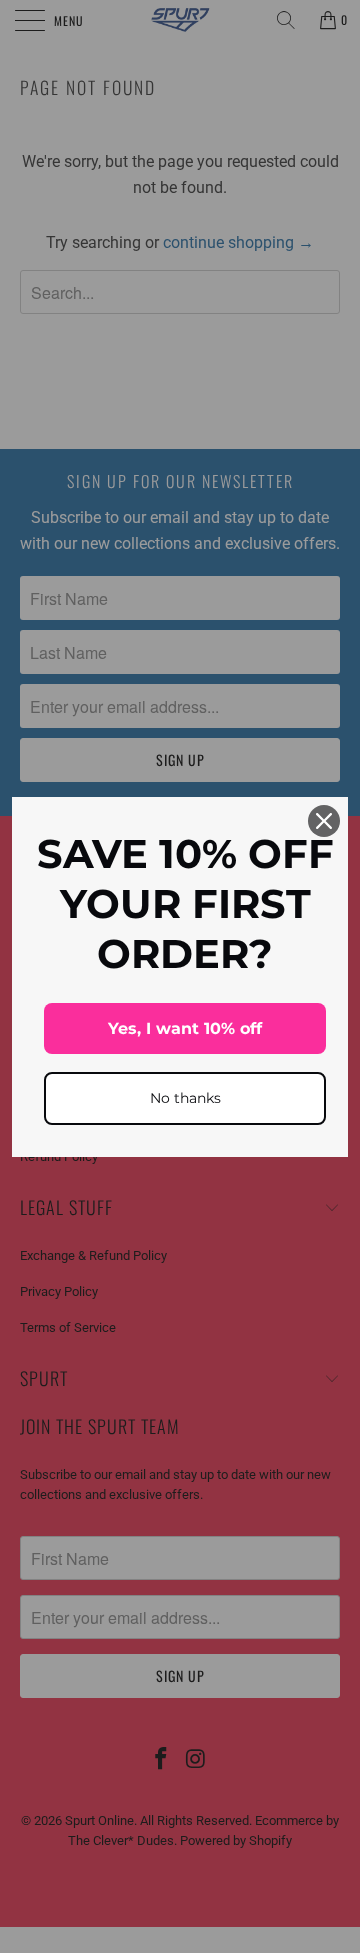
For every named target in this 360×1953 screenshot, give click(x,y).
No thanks (185, 1098)
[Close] (324, 821)
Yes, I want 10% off (185, 1028)
